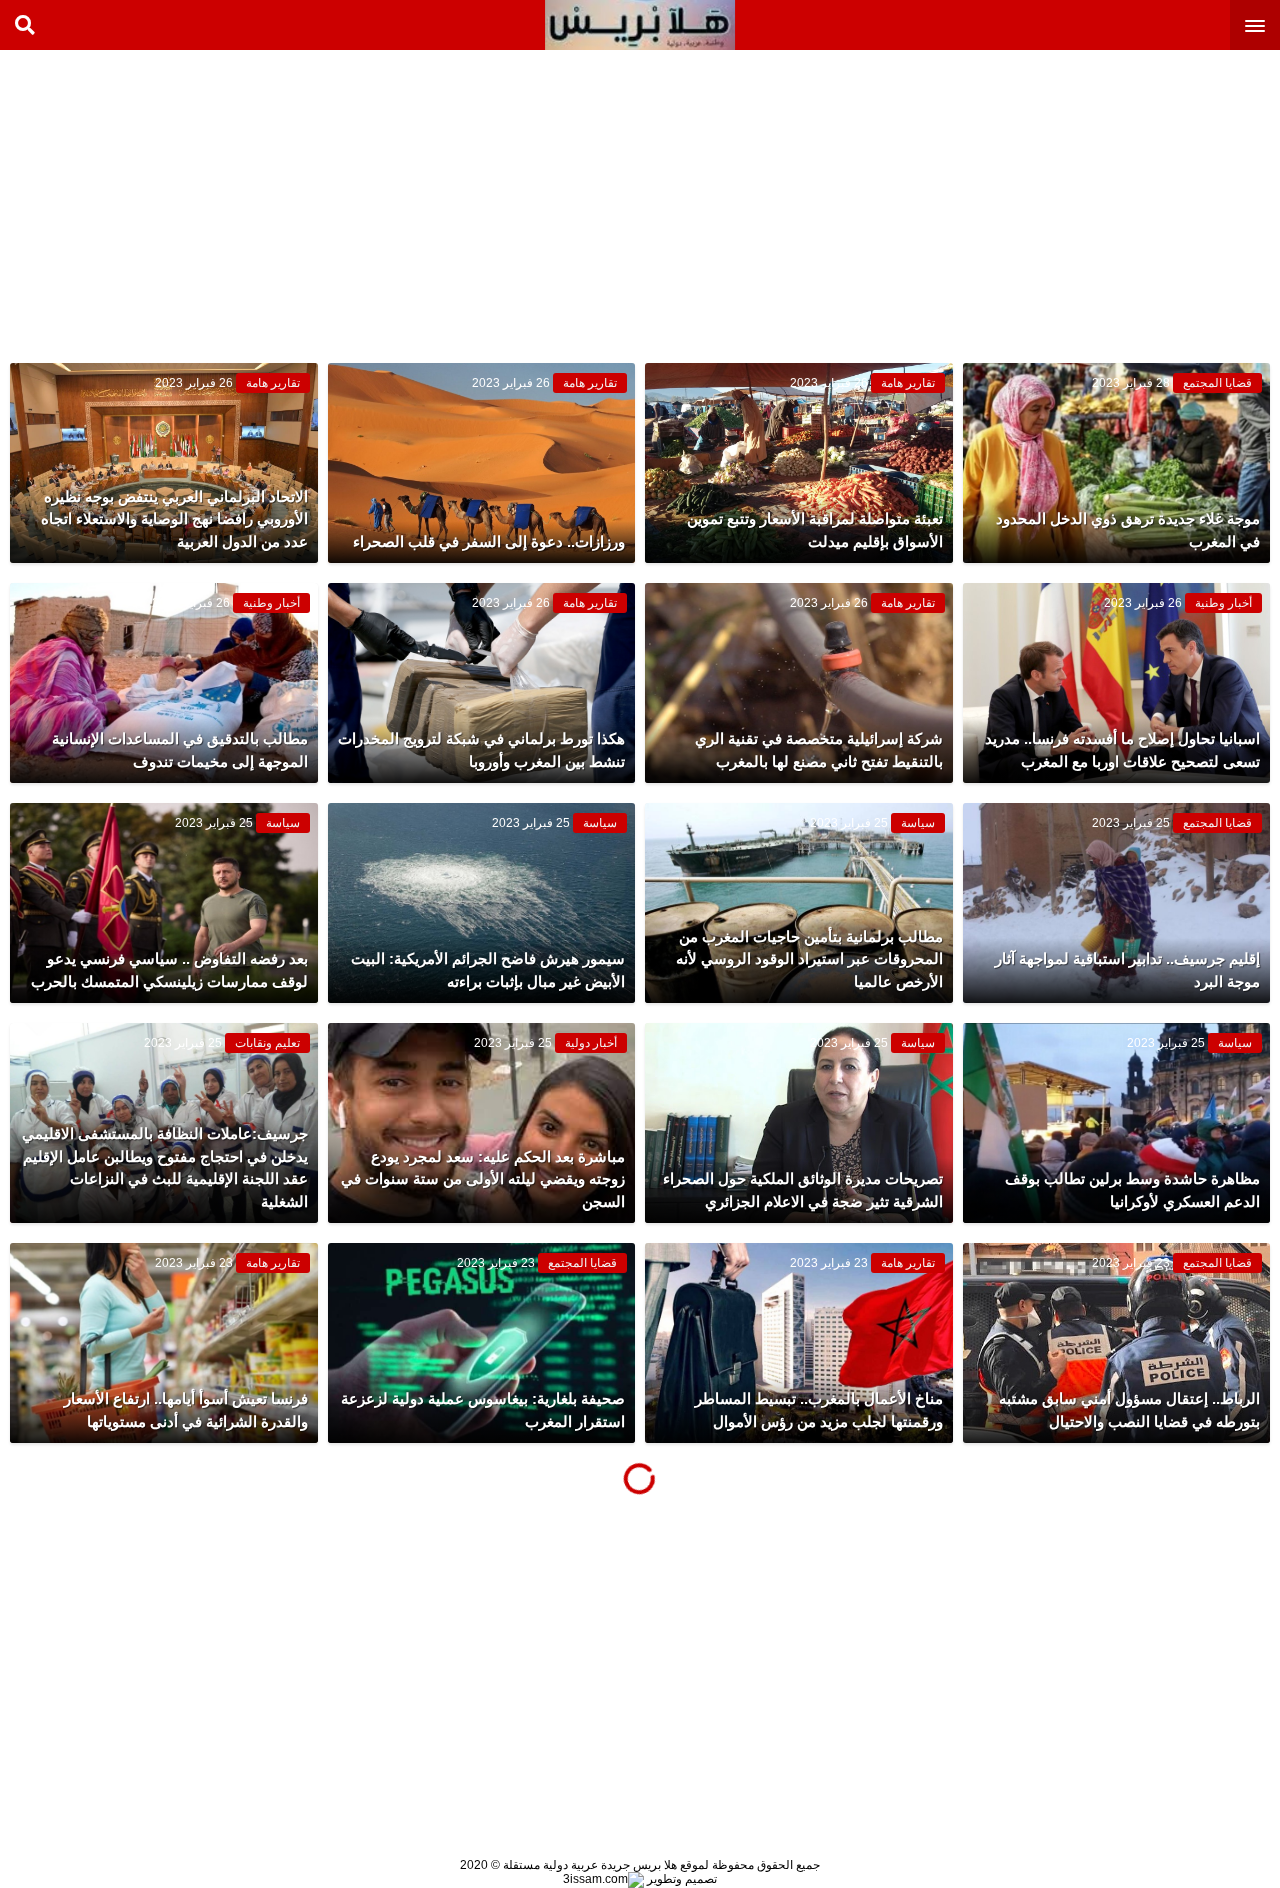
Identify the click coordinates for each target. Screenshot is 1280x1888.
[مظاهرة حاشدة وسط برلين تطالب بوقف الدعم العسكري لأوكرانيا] (1117, 1123)
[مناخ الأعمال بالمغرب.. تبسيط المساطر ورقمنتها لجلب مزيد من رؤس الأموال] (799, 1343)
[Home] (640, 25)
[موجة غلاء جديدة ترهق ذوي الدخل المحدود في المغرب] (1117, 463)
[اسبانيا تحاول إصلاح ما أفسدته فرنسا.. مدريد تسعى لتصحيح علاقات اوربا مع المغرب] (1117, 683)
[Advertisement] (1130, 200)
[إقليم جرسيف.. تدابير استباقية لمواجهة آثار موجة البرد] (1117, 903)
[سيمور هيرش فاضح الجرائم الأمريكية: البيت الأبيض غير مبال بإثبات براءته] (482, 903)
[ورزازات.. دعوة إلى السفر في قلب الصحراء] (482, 463)
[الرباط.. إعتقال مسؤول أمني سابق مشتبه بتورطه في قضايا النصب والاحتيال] (1117, 1343)
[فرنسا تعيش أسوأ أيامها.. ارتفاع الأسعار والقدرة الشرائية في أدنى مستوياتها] (164, 1343)
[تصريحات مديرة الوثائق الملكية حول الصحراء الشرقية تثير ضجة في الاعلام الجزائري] (799, 1123)
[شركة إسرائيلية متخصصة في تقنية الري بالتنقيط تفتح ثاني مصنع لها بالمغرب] (799, 683)
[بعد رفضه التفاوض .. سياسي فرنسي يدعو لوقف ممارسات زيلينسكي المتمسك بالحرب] (164, 903)
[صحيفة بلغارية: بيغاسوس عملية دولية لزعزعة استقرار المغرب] (482, 1343)
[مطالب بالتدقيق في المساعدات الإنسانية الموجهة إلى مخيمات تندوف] (164, 683)
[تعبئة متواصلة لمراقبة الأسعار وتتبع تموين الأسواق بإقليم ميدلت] (799, 463)
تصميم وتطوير (680, 1879)
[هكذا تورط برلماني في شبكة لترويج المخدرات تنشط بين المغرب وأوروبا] (482, 683)
